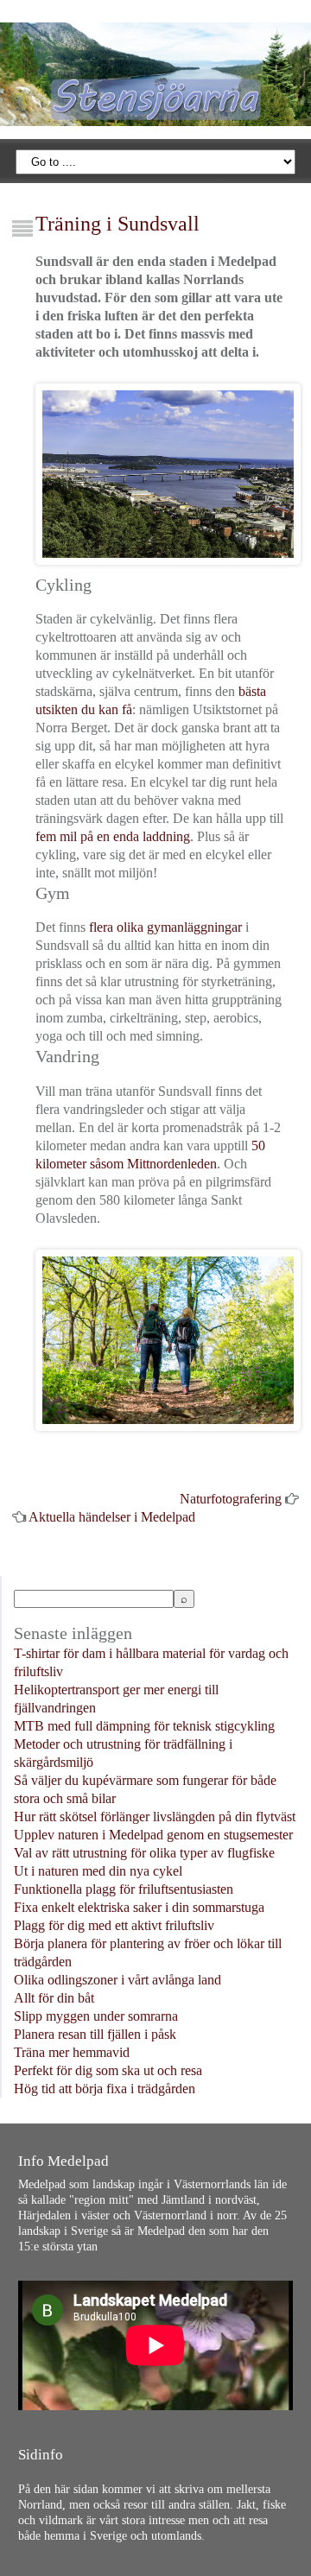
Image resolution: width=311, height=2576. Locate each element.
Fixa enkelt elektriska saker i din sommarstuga (139, 1907)
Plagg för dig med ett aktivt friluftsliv (114, 1925)
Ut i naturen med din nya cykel (98, 1871)
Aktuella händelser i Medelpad (112, 1517)
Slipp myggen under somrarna (96, 2016)
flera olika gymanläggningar (165, 927)
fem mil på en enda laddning (113, 836)
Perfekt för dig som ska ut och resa (108, 2070)
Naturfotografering (231, 1499)
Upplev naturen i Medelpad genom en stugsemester (153, 1835)
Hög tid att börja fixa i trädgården (105, 2089)
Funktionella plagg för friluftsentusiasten (124, 1889)
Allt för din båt (54, 1998)
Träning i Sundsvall (117, 224)
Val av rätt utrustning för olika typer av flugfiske (144, 1853)
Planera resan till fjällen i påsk (95, 2034)
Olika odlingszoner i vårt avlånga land (117, 1980)
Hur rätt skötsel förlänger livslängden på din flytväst (155, 1816)
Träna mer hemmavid (72, 2052)
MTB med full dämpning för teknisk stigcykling (144, 1726)
